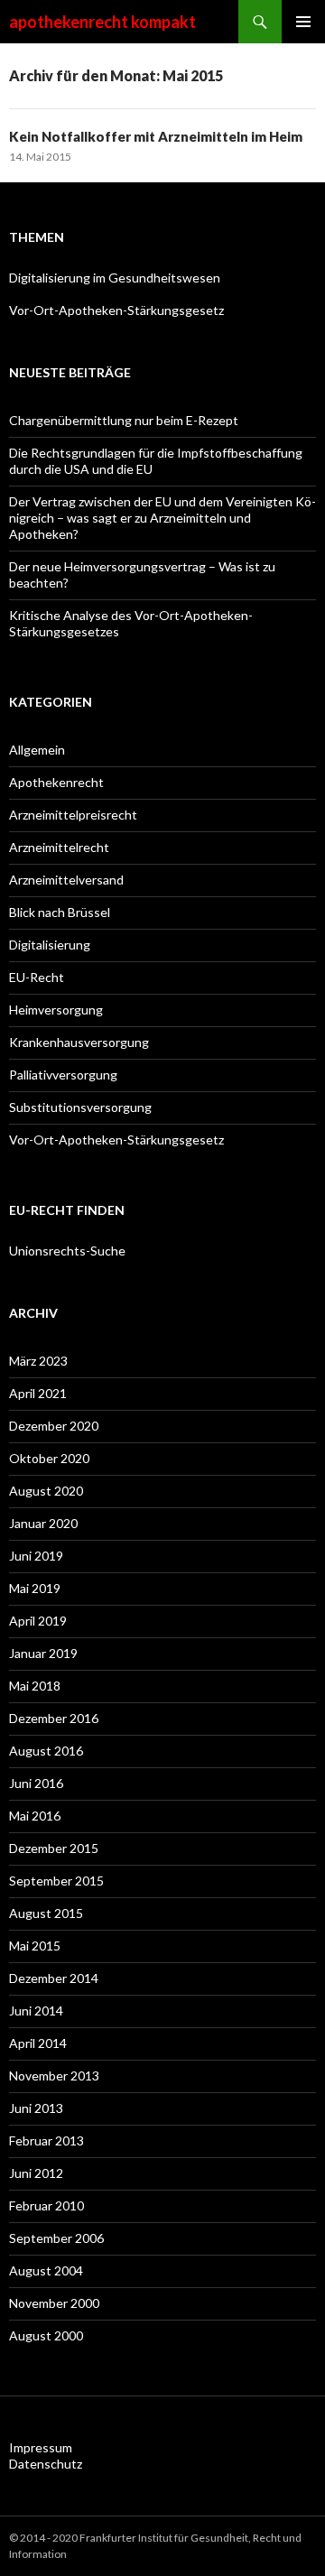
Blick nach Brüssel (60, 912)
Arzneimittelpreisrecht (73, 815)
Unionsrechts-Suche (67, 1251)
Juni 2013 (36, 2108)
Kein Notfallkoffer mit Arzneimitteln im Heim (156, 136)
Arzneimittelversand (66, 880)
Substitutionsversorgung (80, 1107)
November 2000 (54, 2303)
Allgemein (37, 750)
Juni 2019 (36, 1556)
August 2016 (46, 1751)
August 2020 (46, 1491)
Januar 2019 (43, 1653)
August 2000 (46, 2335)
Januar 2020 (43, 1523)
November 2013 (54, 2076)
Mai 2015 (35, 1946)
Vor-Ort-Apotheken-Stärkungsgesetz (116, 310)
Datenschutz (46, 2464)
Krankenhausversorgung (80, 1042)
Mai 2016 (35, 1816)
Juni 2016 (36, 1783)
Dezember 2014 (54, 1978)
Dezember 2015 (54, 1848)
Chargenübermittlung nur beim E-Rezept (124, 420)
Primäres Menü (303, 22)
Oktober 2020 (49, 1458)
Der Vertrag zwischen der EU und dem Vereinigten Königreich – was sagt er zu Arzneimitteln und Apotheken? (162, 518)
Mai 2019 (35, 1588)
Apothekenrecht (56, 782)
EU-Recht (37, 977)
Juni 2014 (36, 2011)
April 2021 (38, 1393)
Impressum (41, 2447)
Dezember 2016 (54, 1718)
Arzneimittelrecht (59, 847)
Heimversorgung (56, 1010)
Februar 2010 (46, 2205)
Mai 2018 (35, 1686)
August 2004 (46, 2270)
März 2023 (38, 1361)
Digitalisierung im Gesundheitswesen (115, 278)
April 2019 (38, 1621)
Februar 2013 (46, 2140)
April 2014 (38, 2043)
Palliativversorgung (63, 1075)
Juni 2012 (36, 2173)
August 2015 (46, 1913)
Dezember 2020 (54, 1426)
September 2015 (56, 1881)
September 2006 (56, 2238)
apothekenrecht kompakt (102, 22)
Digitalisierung (50, 945)
